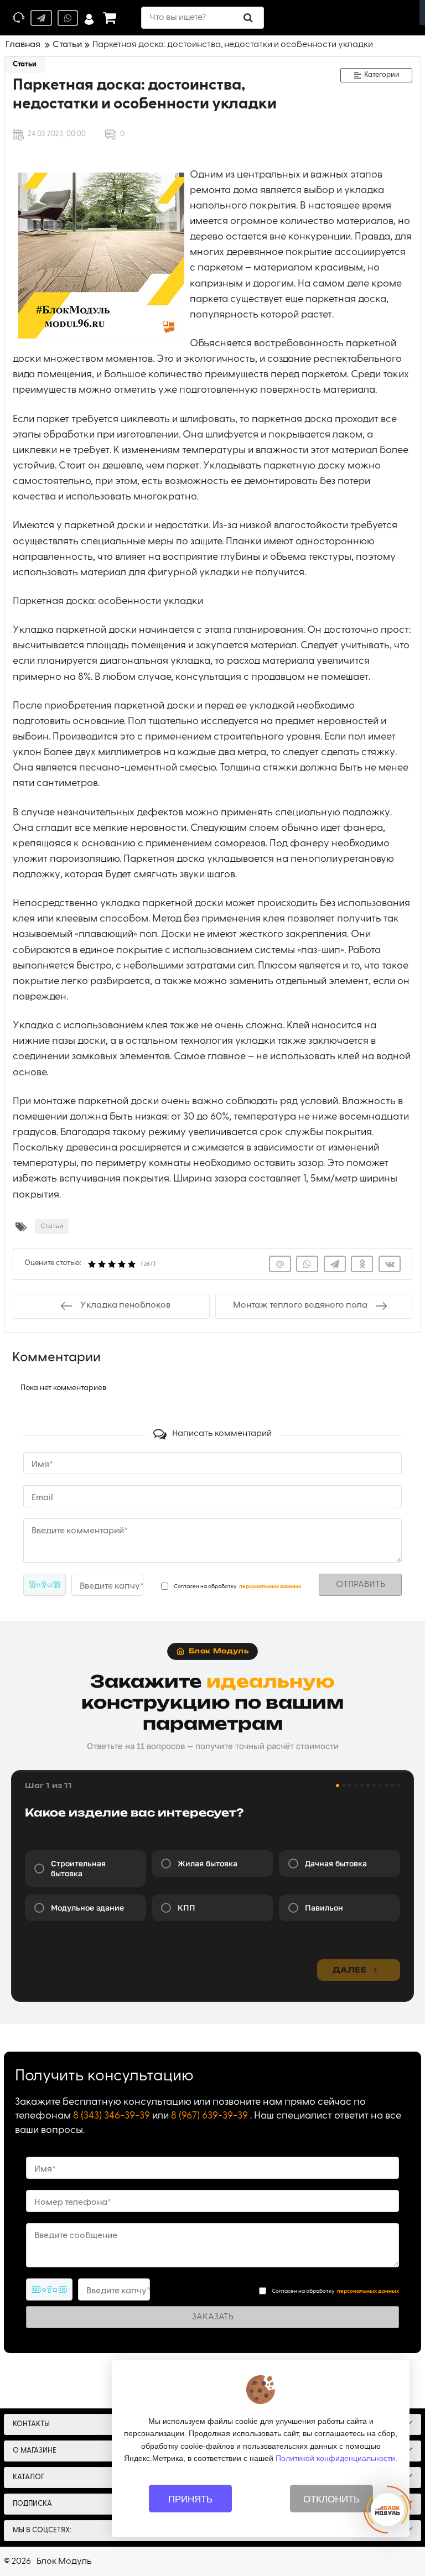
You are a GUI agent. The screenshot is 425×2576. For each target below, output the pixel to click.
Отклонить (331, 2499)
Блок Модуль (64, 2562)
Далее (349, 1970)
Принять (190, 2499)
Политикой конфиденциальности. (336, 2458)
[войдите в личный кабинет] (89, 18)
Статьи (25, 64)
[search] (248, 18)
